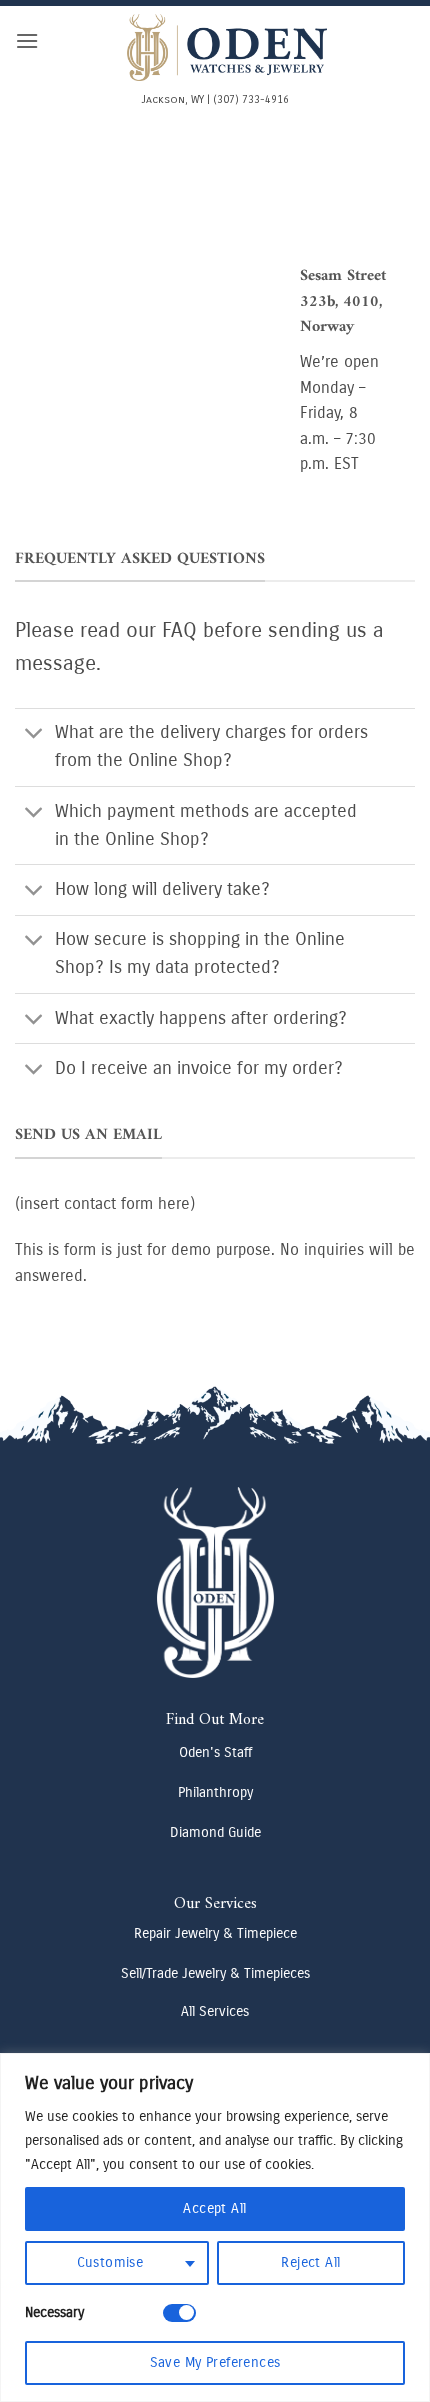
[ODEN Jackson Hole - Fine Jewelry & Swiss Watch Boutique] (227, 47)
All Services (215, 2011)
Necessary (54, 2312)
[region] (215, 2227)
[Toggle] (34, 735)
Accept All (214, 2208)
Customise (110, 2262)
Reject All (310, 2262)
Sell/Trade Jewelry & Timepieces (215, 1973)
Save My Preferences (215, 2362)
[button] (27, 40)
